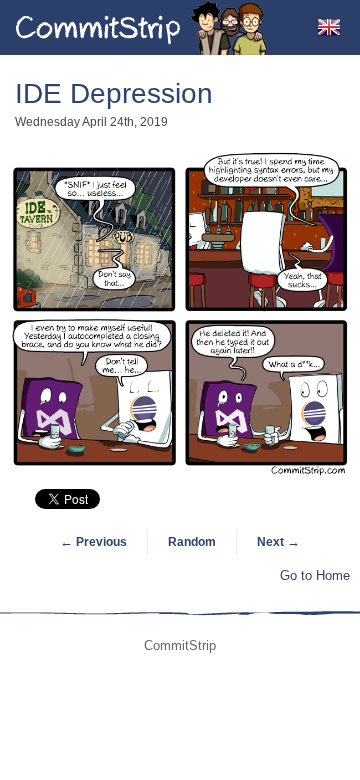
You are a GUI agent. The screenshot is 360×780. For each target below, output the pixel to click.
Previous (93, 542)
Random (192, 542)
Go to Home (315, 575)
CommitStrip (142, 27)
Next (278, 542)
